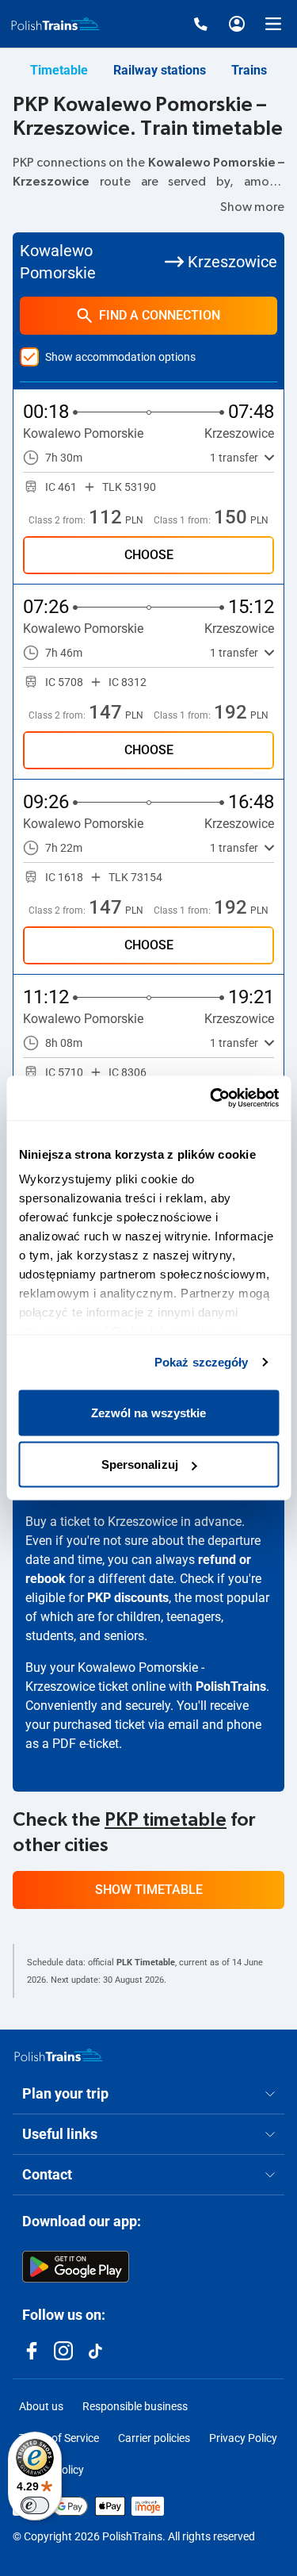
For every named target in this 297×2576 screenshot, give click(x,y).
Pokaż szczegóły (202, 1362)
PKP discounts (128, 1598)
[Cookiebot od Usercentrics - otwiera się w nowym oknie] (211, 1098)
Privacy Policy (243, 2438)
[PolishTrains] (59, 2055)
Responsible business (135, 2406)
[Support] (200, 24)
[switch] (35, 2505)
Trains (249, 70)
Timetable (59, 70)
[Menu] (273, 24)
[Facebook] (32, 2351)
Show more (252, 207)
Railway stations (160, 70)
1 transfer (234, 458)
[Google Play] (76, 2267)
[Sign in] (237, 24)
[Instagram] (63, 2351)
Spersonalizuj (140, 1464)
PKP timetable (166, 1820)
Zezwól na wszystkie (149, 1412)
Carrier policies (154, 2438)
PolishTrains (231, 1687)
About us (41, 2406)
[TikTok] (95, 2351)
